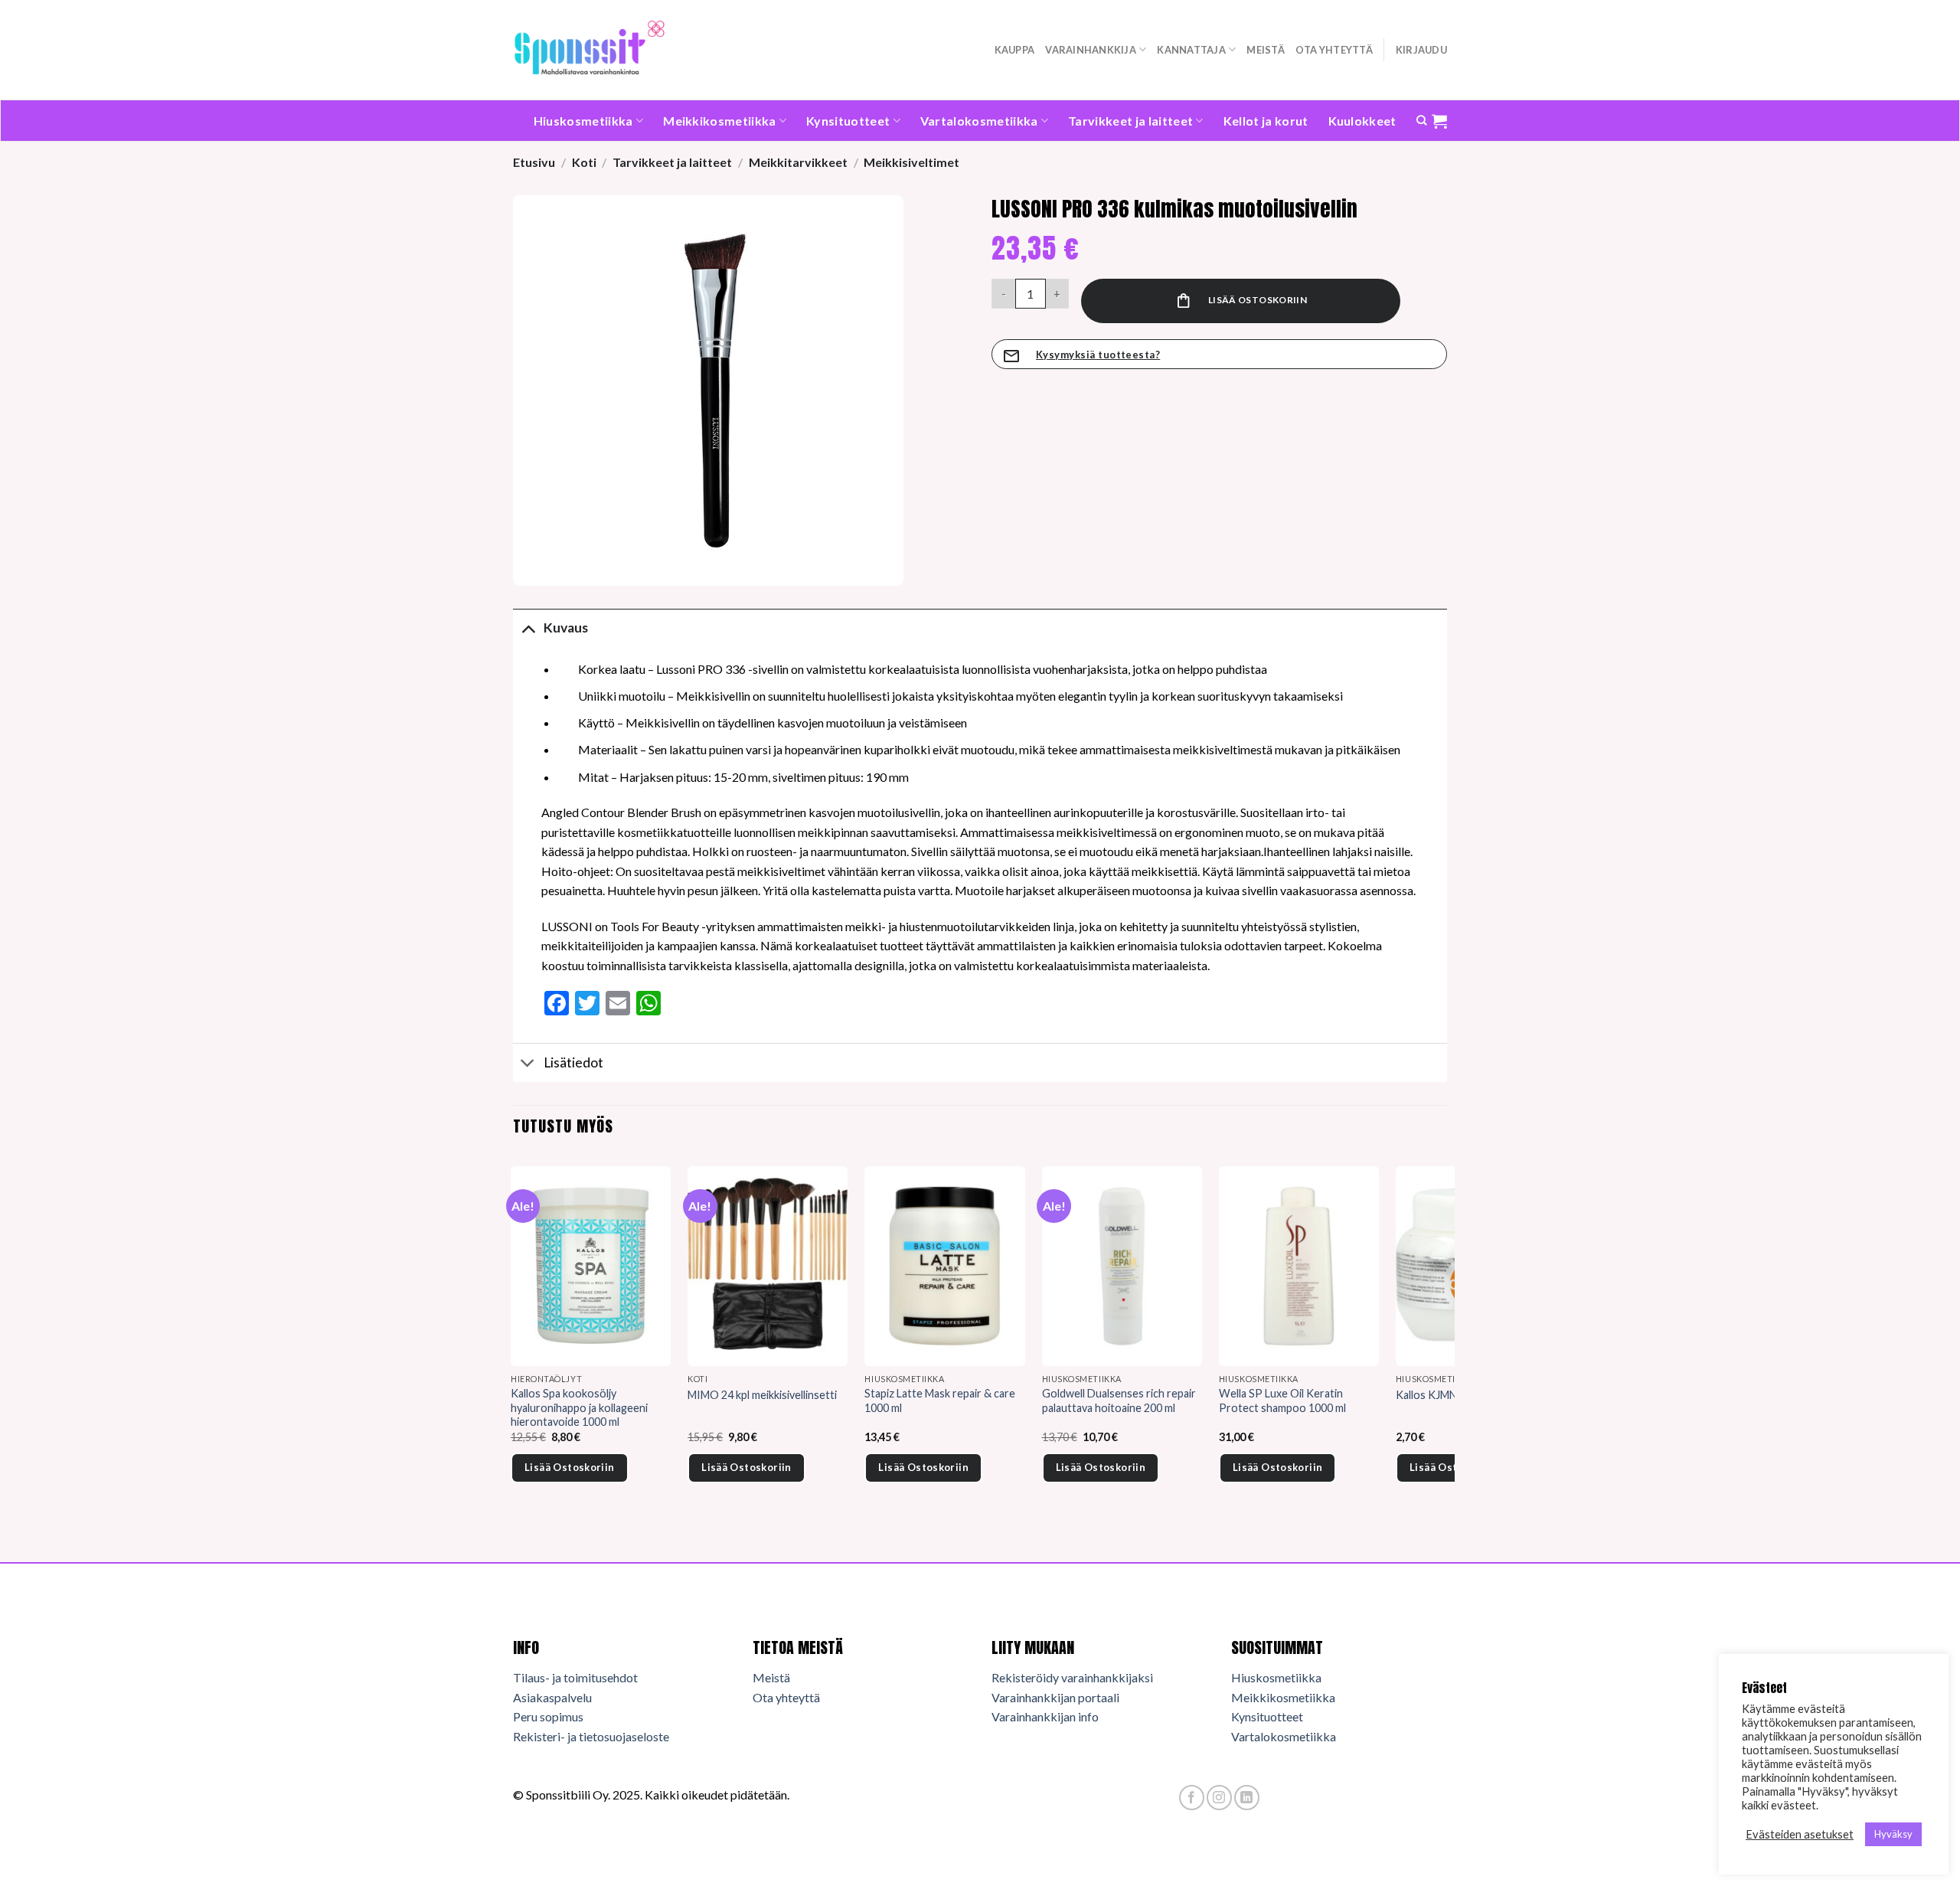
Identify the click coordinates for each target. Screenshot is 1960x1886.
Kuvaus (566, 628)
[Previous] (514, 1346)
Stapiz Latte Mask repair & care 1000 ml (940, 1401)
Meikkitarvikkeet (798, 162)
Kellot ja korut (1266, 121)
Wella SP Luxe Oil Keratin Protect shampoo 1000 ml (1282, 1401)
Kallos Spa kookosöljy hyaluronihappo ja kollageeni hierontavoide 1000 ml (579, 1407)
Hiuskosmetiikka (583, 121)
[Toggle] (528, 628)
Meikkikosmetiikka (719, 121)
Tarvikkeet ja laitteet (1130, 121)
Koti (584, 162)
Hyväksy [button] (1893, 1834)
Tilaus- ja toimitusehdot (575, 1677)
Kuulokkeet (1362, 121)
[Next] (1446, 1346)
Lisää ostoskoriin (1258, 300)
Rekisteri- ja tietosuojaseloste (591, 1736)
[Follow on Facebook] (1192, 1798)
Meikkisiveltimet (911, 162)
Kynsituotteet (848, 121)
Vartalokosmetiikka (979, 121)
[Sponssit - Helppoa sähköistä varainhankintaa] (590, 49)
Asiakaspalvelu (552, 1697)
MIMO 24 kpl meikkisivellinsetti (762, 1395)
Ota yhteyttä (1334, 50)
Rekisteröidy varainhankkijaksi (1072, 1677)
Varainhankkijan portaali (1055, 1697)
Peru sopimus (548, 1716)
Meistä (1266, 50)
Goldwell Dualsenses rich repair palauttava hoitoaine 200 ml (1119, 1401)
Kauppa (1015, 50)
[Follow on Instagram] (1219, 1798)
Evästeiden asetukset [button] (1800, 1834)
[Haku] (1421, 120)
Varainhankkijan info (1045, 1716)
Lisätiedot (573, 1062)
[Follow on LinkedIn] (1247, 1798)
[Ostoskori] (1439, 121)
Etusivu (534, 162)
